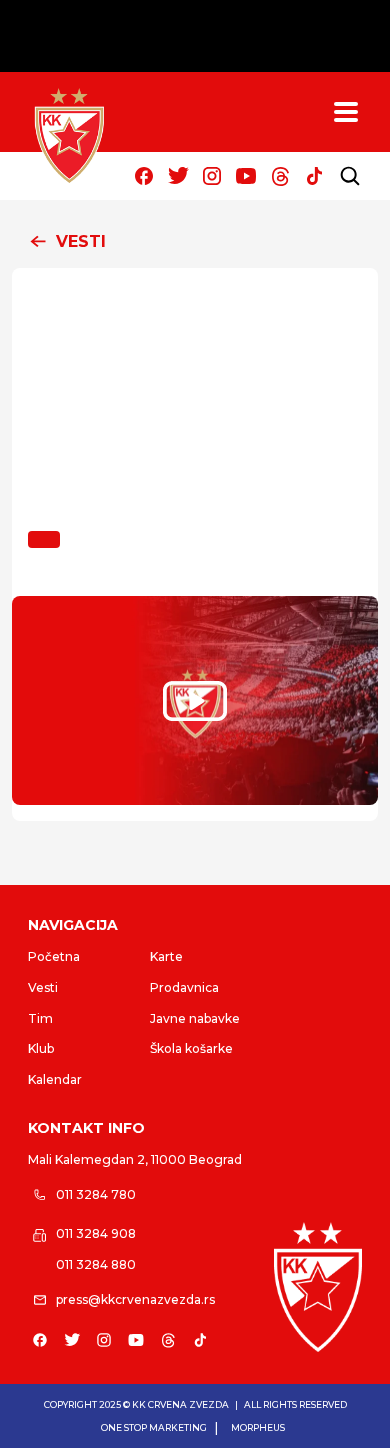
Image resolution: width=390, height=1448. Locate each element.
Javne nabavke (195, 1018)
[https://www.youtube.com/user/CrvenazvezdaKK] (246, 176)
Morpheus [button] (258, 1427)
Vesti (43, 987)
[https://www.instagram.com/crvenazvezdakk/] (212, 176)
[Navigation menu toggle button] (346, 112)
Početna (54, 956)
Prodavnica (184, 987)
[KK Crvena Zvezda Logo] (69, 136)
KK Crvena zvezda (180, 1404)
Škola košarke (191, 1048)
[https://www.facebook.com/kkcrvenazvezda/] (144, 176)
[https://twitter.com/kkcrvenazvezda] (178, 176)
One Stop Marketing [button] (154, 1427)
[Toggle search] (350, 176)
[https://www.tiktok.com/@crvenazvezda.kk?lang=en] (314, 176)
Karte (166, 956)
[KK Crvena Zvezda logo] (318, 1287)
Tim (40, 1018)
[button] (195, 242)
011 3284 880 (96, 1264)
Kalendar (55, 1079)
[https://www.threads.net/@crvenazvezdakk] (280, 176)
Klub (41, 1048)
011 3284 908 (96, 1233)
